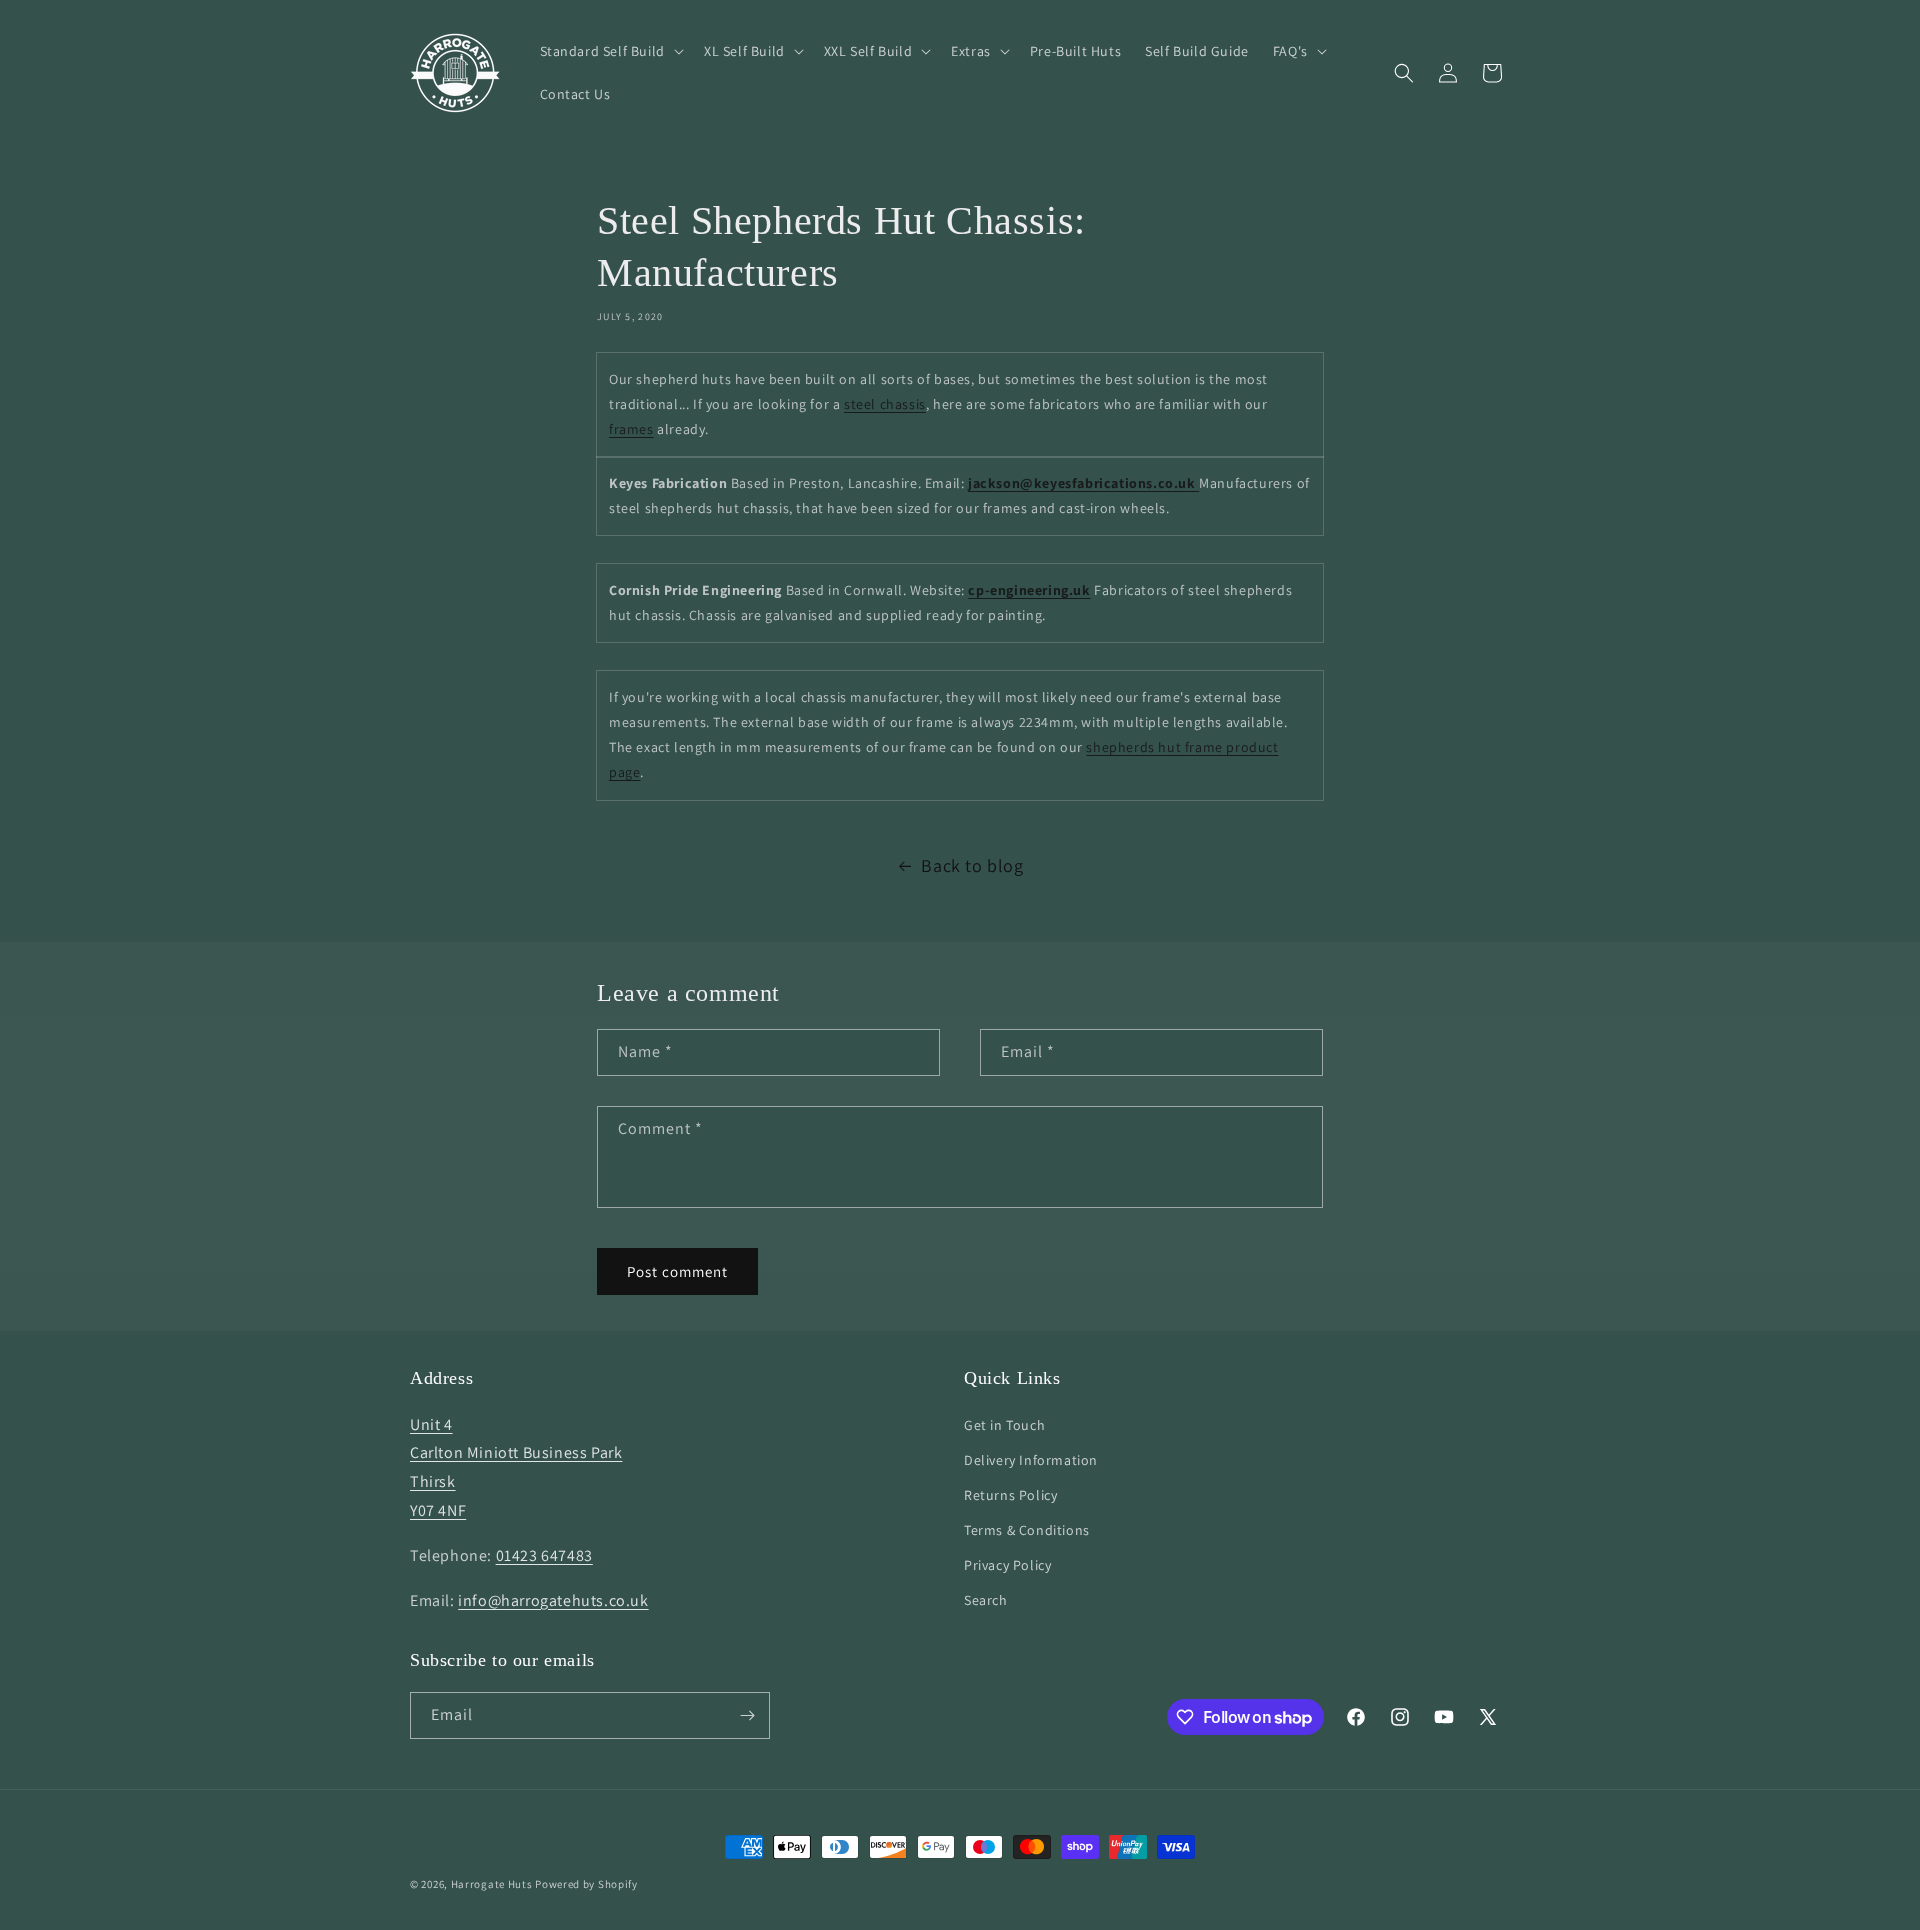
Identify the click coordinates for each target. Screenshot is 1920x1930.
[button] (610, 51)
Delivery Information (1031, 1460)
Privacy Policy (1007, 1565)
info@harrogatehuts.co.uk (553, 1600)
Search (986, 1600)
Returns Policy (1010, 1495)
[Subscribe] (747, 1715)
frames (631, 429)
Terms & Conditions (1027, 1530)
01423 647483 (544, 1555)
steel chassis (885, 404)
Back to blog (972, 865)
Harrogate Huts (492, 1884)
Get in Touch (1004, 1425)
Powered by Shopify (586, 1884)
